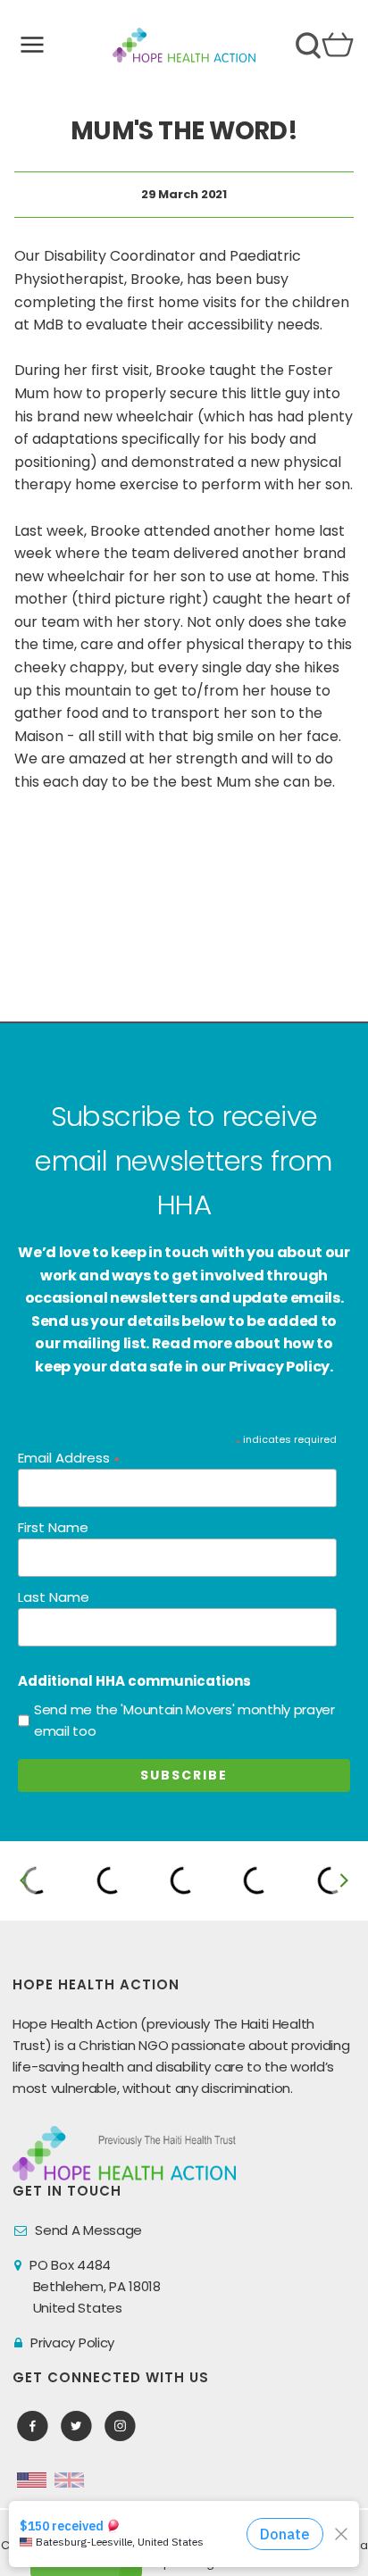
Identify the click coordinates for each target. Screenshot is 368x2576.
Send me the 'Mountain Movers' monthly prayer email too (184, 1720)
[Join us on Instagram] (120, 2426)
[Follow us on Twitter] (76, 2426)
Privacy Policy (72, 2343)
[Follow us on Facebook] (33, 2426)
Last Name (54, 1597)
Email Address (69, 1459)
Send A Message (88, 2230)
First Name (53, 1527)
